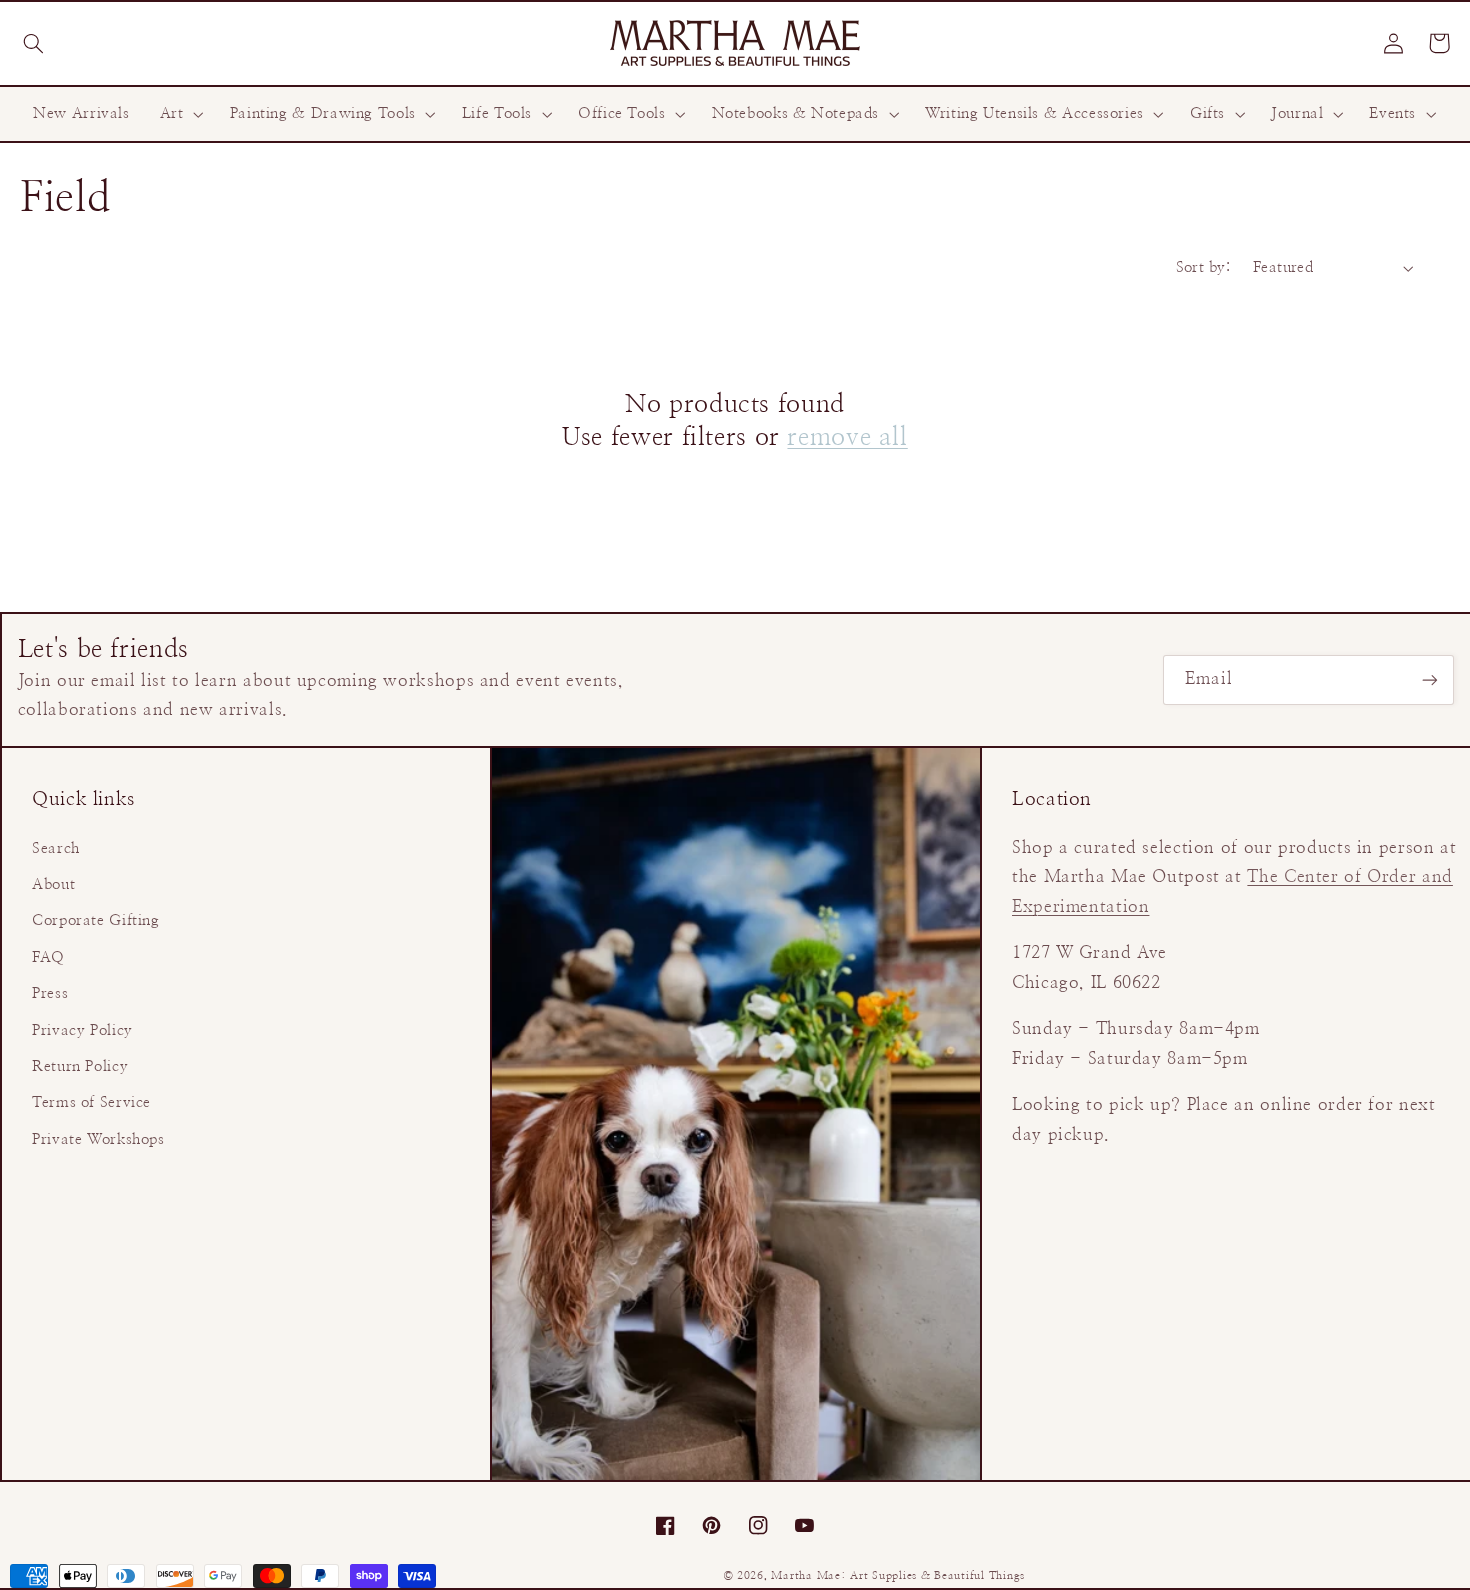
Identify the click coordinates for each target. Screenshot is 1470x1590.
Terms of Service (91, 1102)
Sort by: (1204, 267)
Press (50, 993)
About (53, 884)
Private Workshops (98, 1139)
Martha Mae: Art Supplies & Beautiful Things (898, 1576)
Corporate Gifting (96, 920)
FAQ (48, 957)
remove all (847, 437)
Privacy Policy (82, 1030)
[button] (33, 43)
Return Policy (80, 1066)
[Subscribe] (1430, 679)
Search (56, 848)
